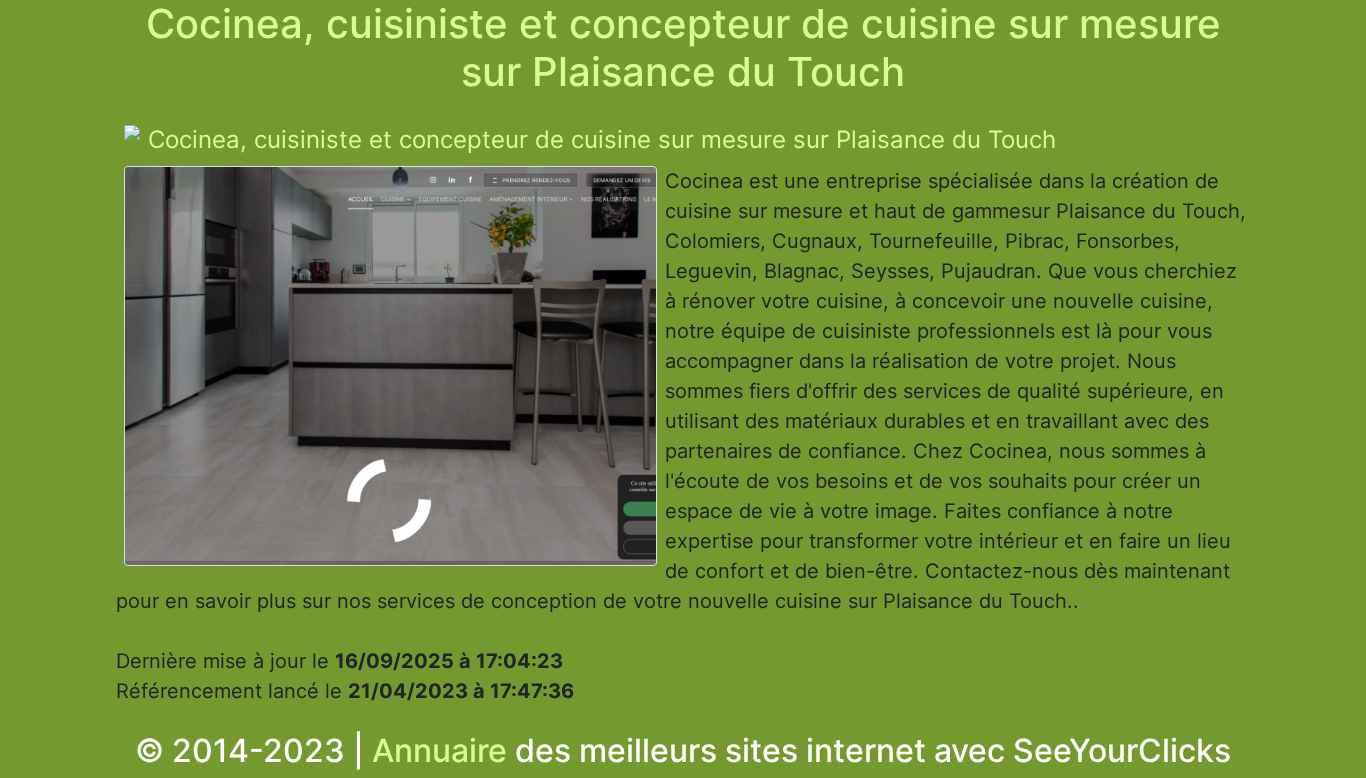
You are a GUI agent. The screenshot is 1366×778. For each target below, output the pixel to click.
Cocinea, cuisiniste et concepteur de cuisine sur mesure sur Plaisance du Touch (602, 139)
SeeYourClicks (1122, 750)
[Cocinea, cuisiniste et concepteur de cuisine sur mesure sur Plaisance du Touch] (390, 371)
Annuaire (439, 750)
